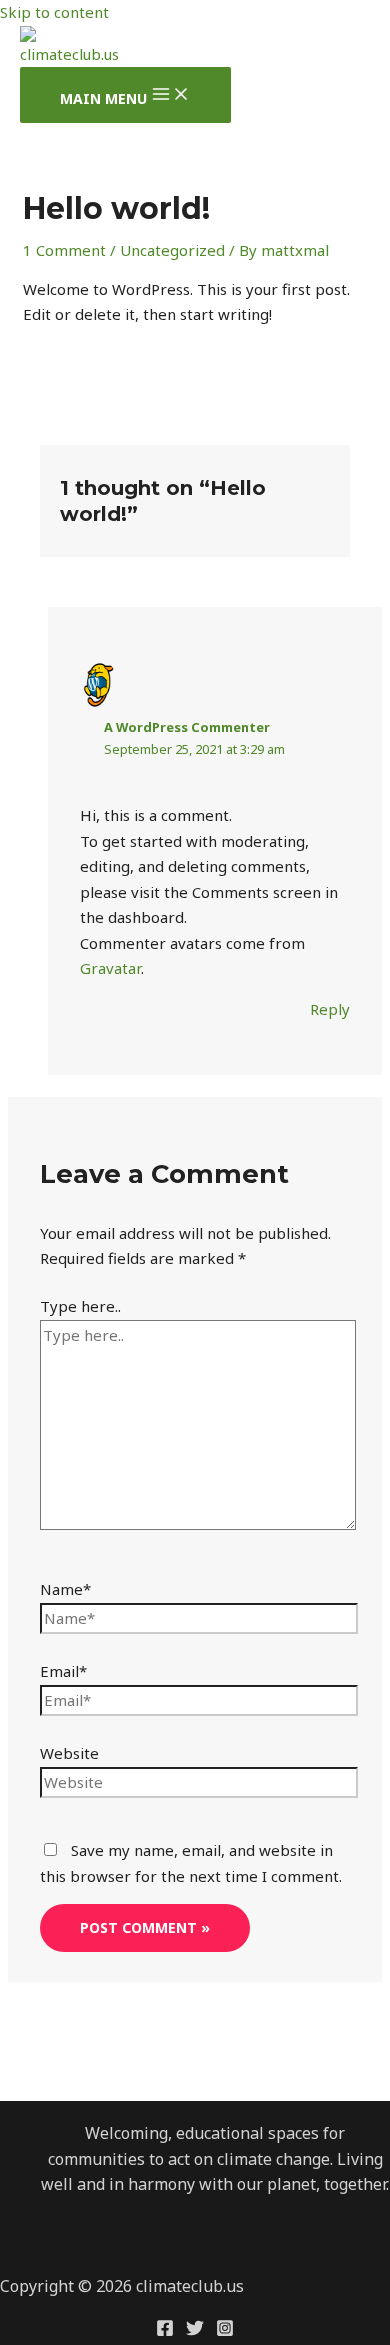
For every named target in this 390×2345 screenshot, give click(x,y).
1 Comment (64, 250)
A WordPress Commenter (187, 727)
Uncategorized (172, 250)
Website (69, 1753)
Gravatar (110, 968)
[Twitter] (195, 2331)
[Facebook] (165, 2331)
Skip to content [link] (54, 12)
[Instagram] (225, 2331)
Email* (63, 1671)
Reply (330, 1009)
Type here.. (80, 1306)
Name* (65, 1589)
